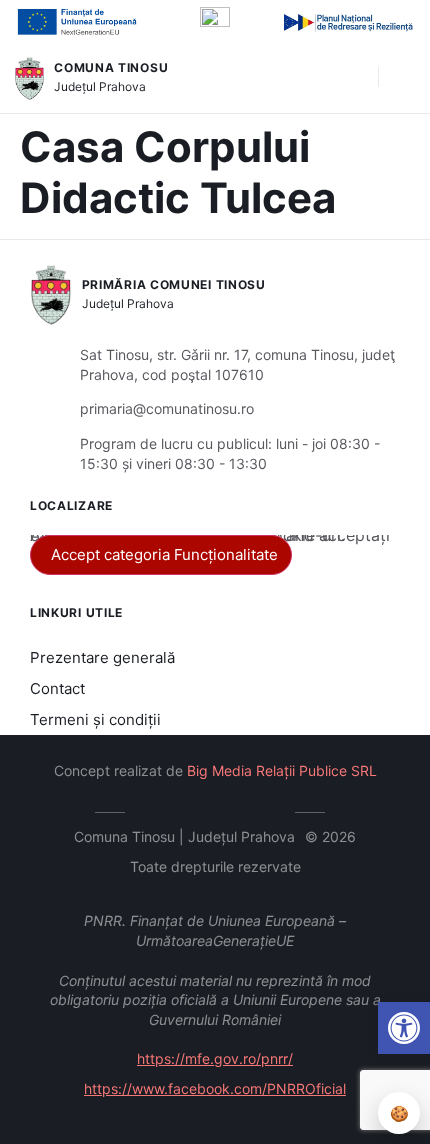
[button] (353, 78)
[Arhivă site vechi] (275, 809)
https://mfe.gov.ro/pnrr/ (215, 1058)
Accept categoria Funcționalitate (164, 554)
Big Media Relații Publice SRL (282, 770)
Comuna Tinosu (111, 67)
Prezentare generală (102, 657)
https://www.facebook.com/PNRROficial (215, 1088)
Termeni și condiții (95, 719)
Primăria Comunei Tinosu (174, 284)
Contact (57, 688)
